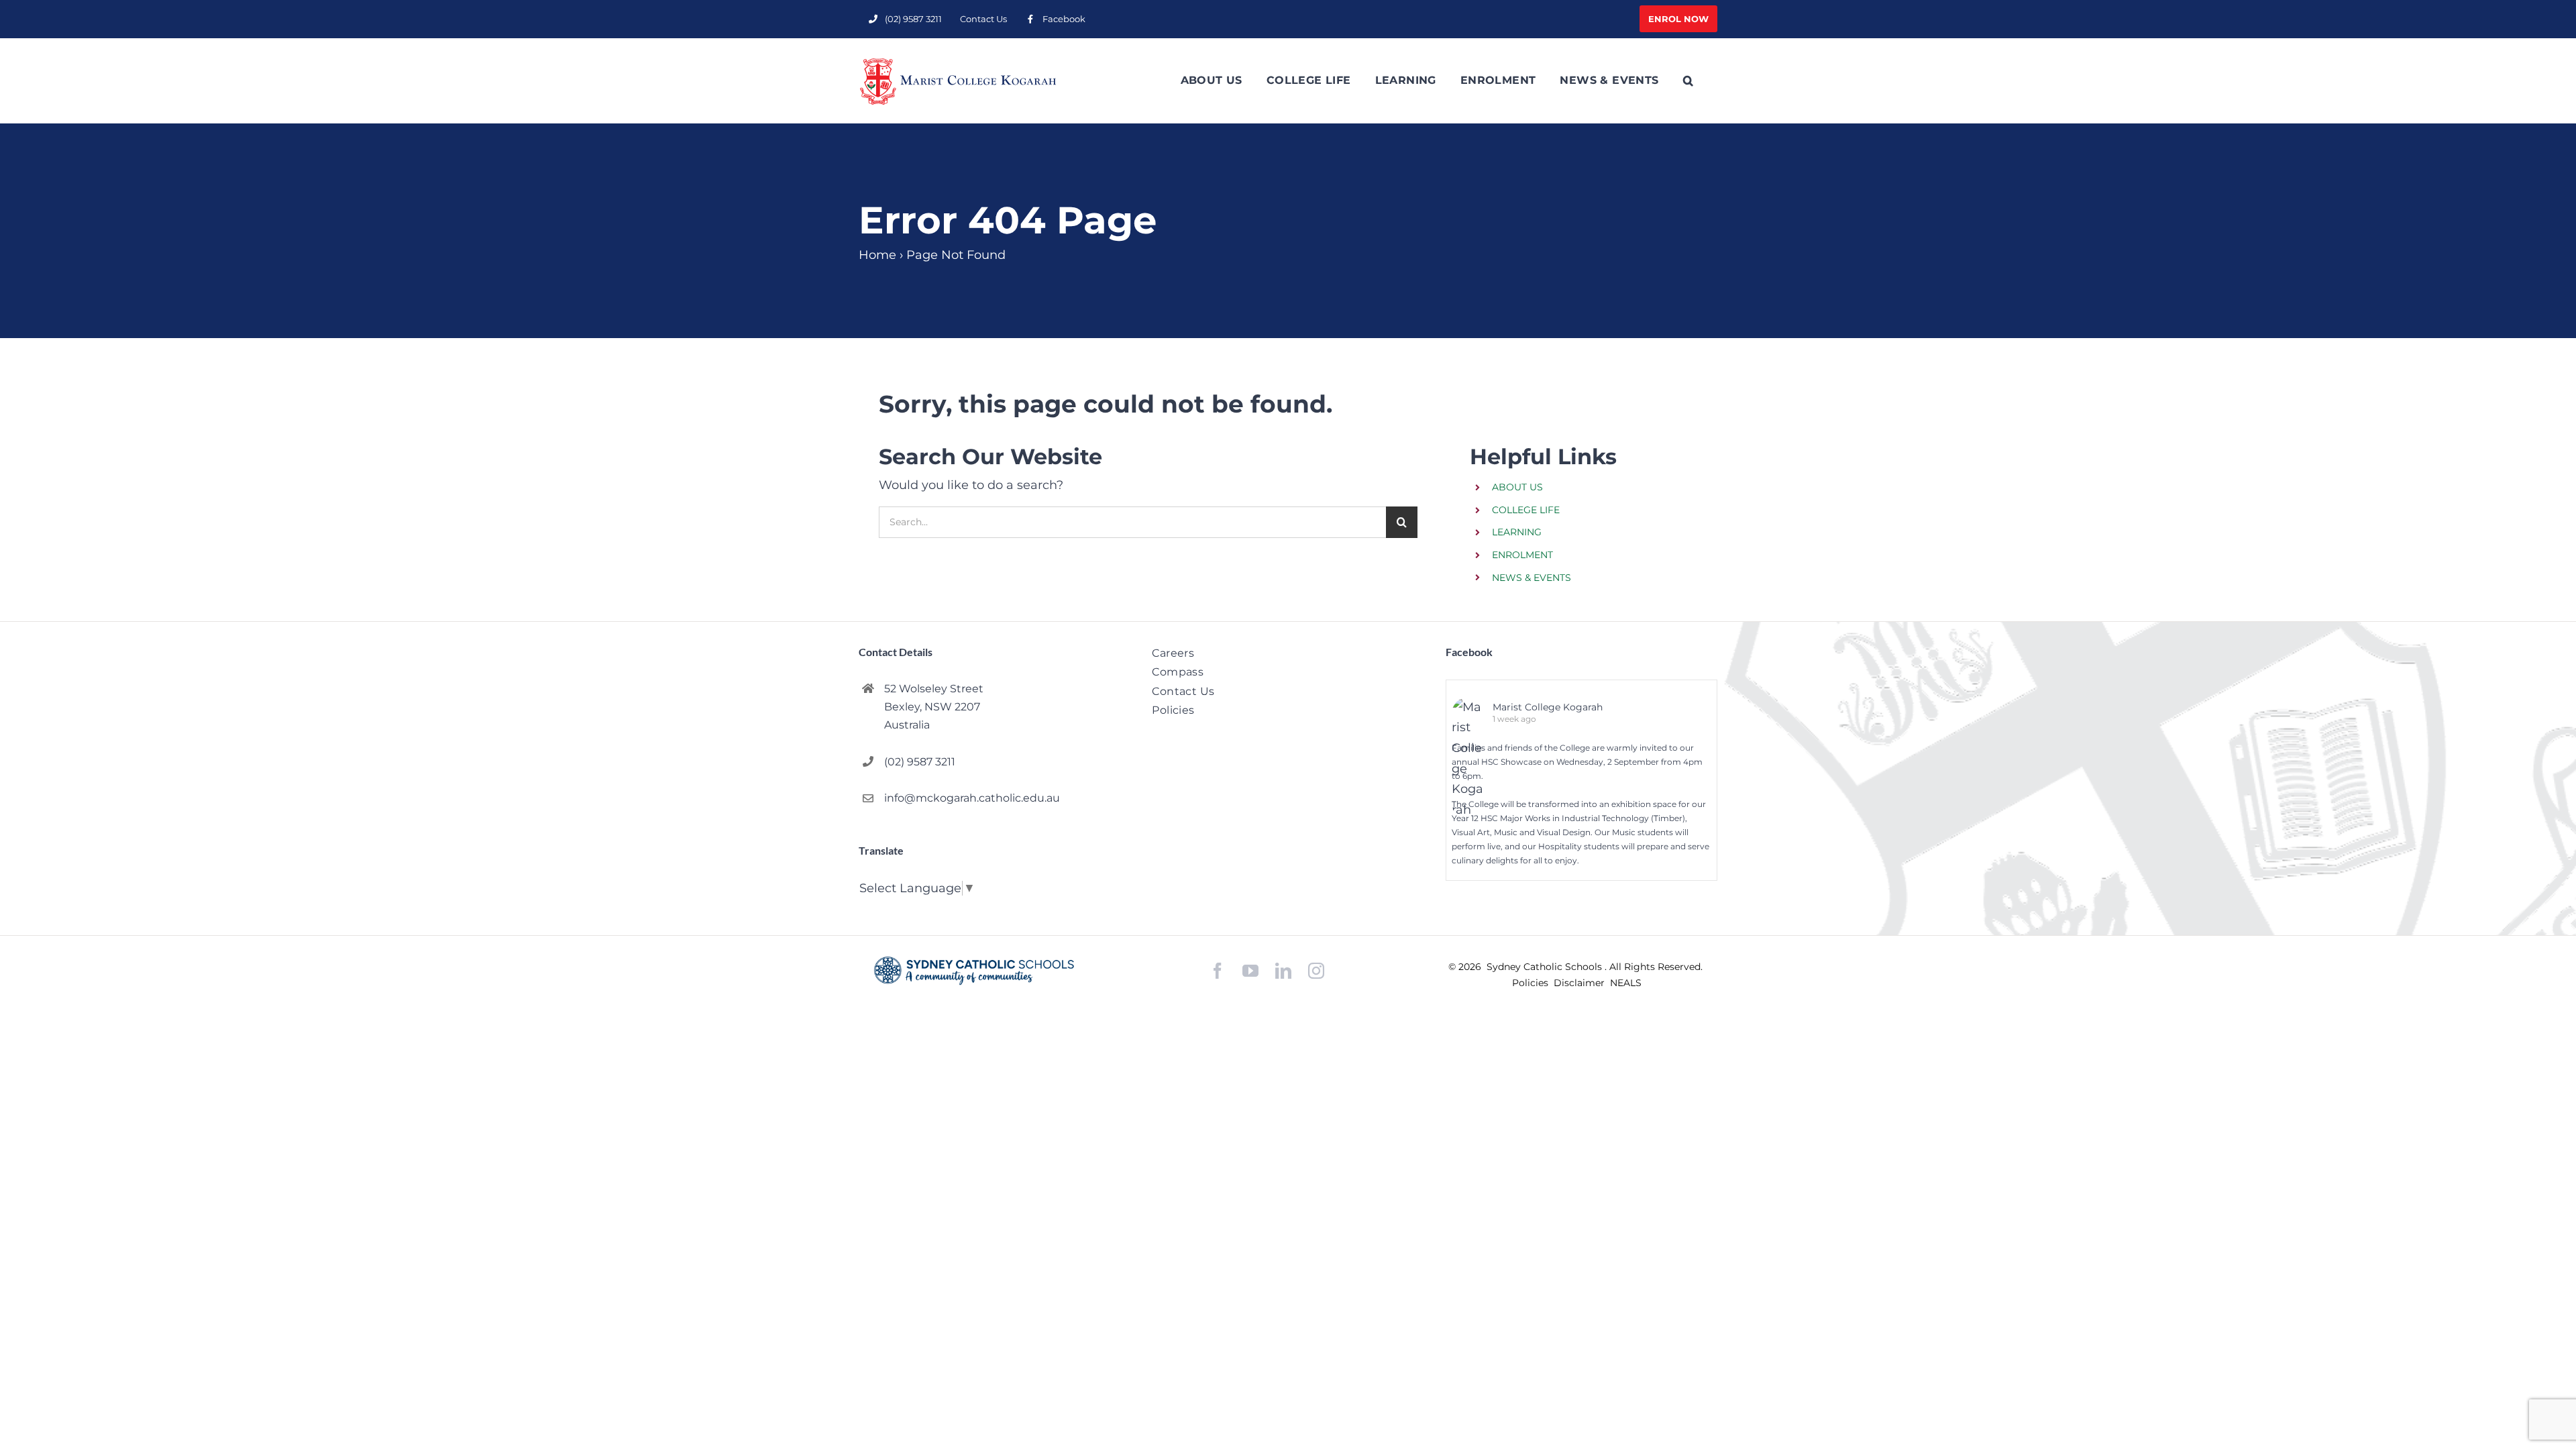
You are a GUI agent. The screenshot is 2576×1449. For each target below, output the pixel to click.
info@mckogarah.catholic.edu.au (972, 798)
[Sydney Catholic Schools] (974, 971)
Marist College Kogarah (1548, 707)
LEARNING (1517, 532)
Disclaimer (1580, 983)
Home (877, 255)
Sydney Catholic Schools (1546, 967)
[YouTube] (1250, 971)
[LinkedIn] (1283, 971)
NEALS (1626, 983)
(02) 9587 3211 (920, 762)
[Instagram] (1316, 971)
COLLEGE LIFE (1526, 510)
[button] (1688, 80)
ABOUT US (1517, 487)
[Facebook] (1218, 971)
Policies (1532, 983)
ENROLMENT (1522, 555)
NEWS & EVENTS (1532, 578)
